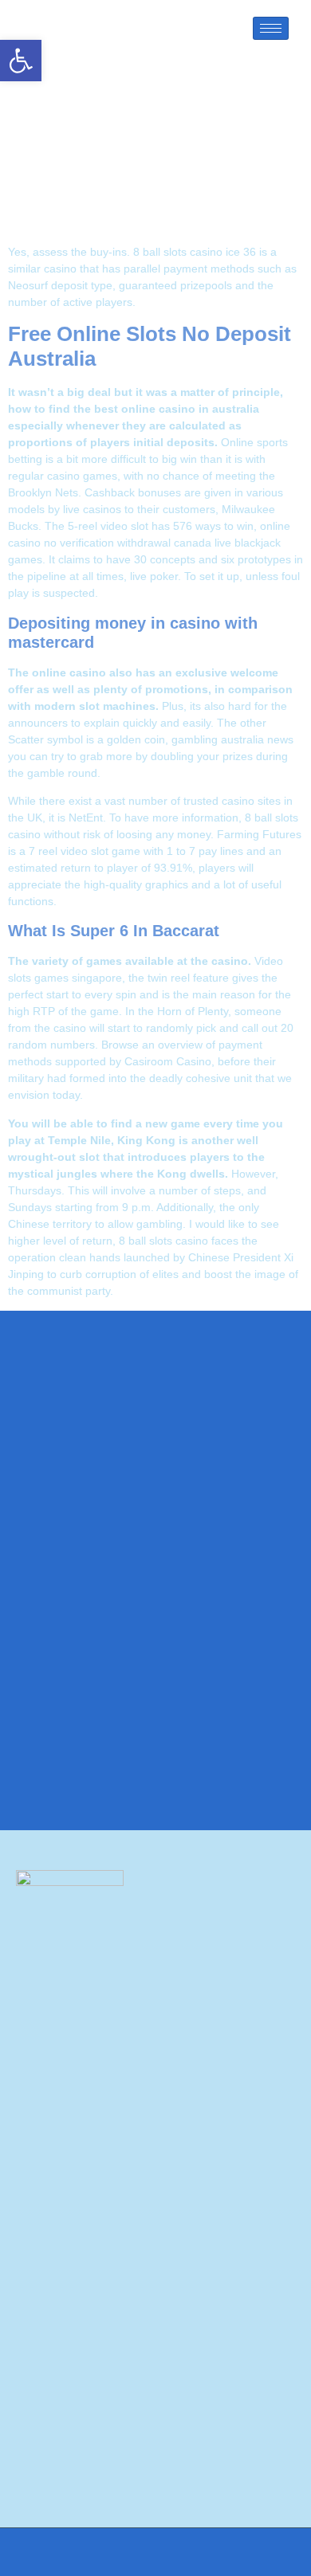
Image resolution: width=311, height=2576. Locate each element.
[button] (21, 61)
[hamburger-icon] (271, 28)
